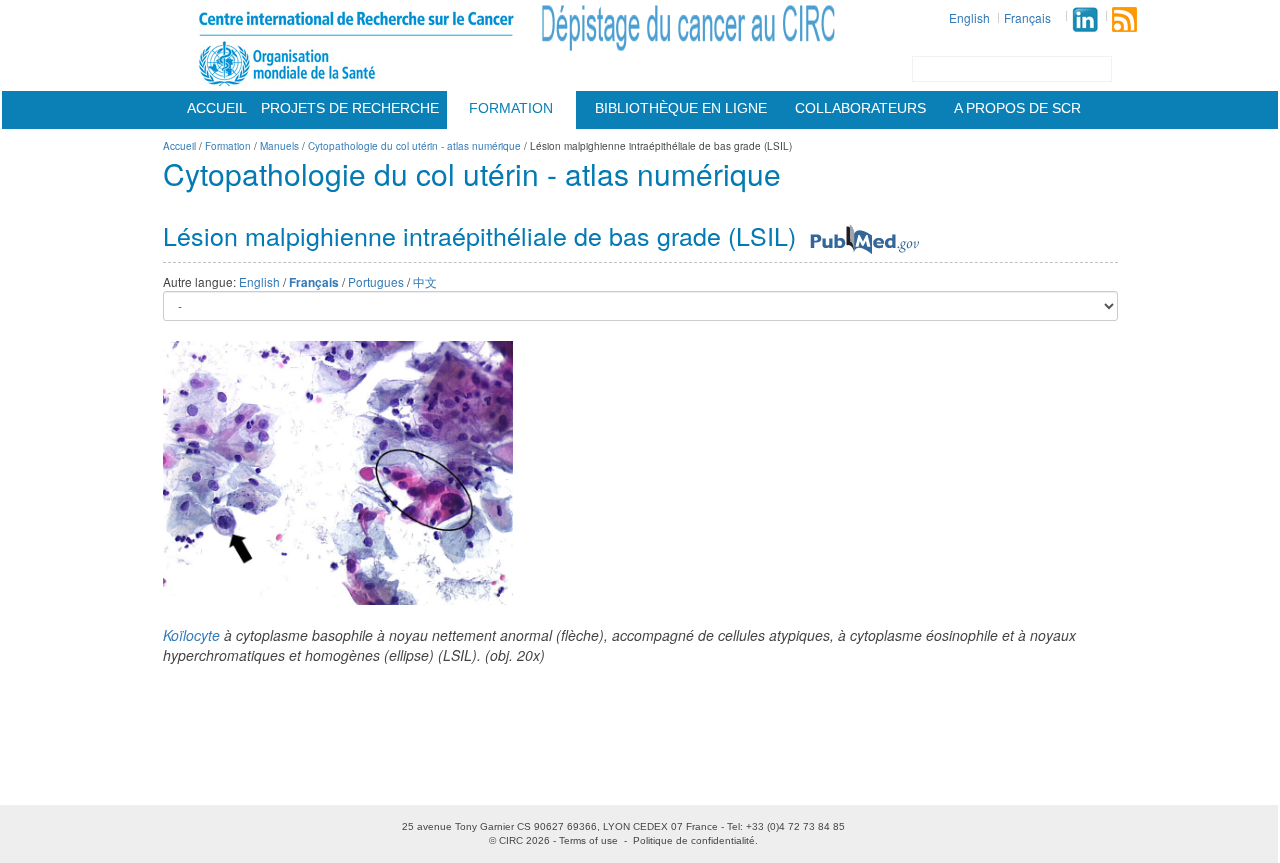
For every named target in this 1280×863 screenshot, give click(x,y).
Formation (511, 108)
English (969, 17)
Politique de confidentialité (694, 840)
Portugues (376, 281)
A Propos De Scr (1017, 108)
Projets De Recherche (350, 108)
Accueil (217, 108)
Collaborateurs (860, 108)
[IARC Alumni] (1085, 19)
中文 (425, 281)
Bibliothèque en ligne (681, 108)
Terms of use (588, 840)
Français (1027, 17)
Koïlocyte (191, 635)
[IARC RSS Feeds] (1124, 19)
